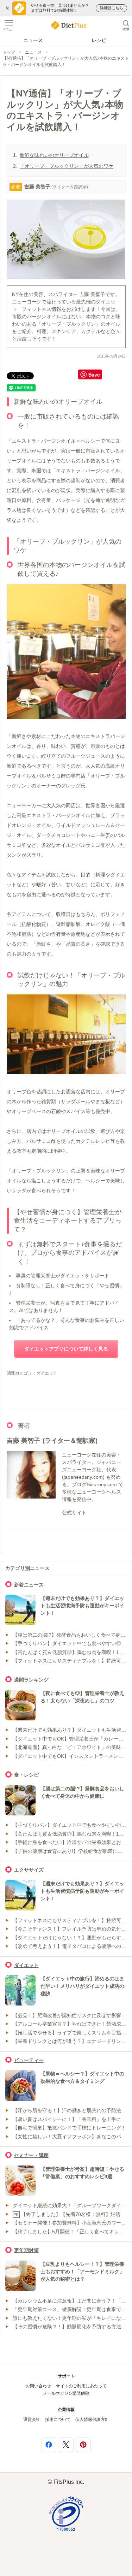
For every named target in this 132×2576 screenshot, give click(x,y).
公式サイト (74, 1513)
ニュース (33, 40)
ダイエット (47, 1373)
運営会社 (32, 2420)
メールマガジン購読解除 (66, 2393)
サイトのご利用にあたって (81, 2386)
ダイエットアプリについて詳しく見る (66, 1349)
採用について (58, 2420)
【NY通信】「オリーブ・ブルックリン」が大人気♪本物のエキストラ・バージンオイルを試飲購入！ (66, 61)
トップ (9, 52)
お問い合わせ (38, 2386)
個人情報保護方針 (92, 2420)
